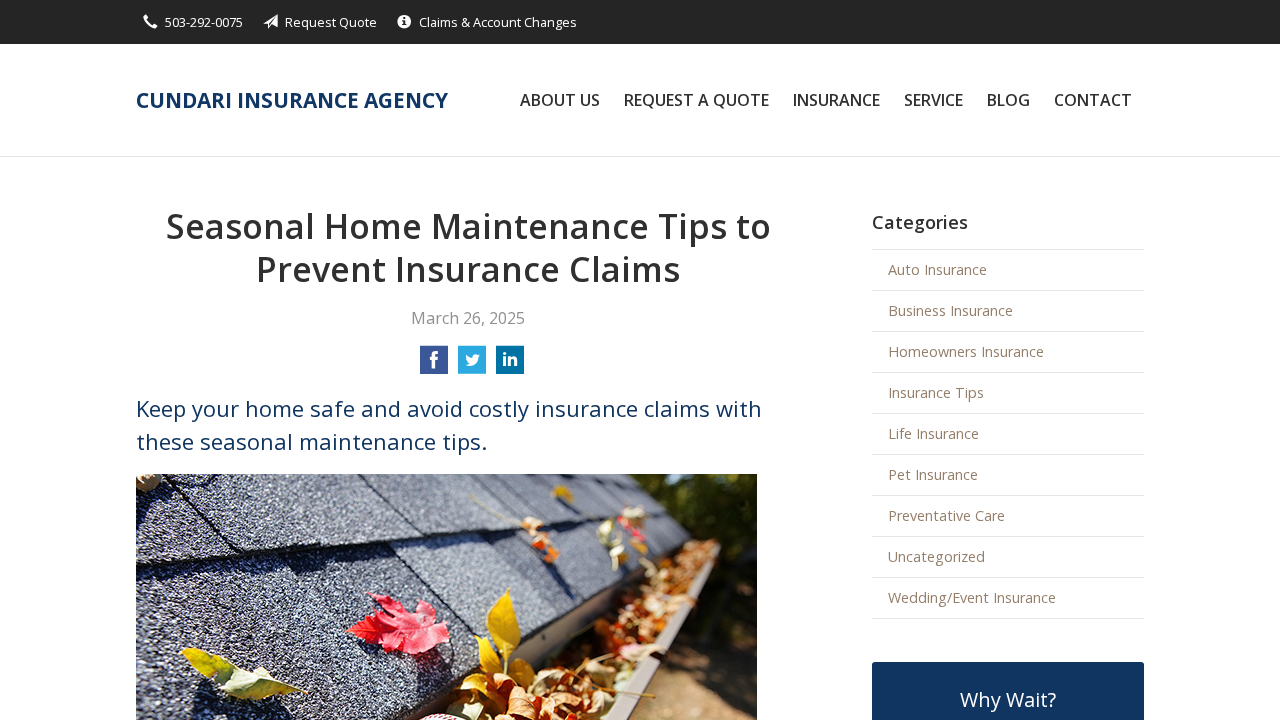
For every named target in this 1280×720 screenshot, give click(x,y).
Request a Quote (696, 100)
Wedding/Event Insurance (972, 597)
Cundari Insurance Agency (292, 100)
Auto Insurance (937, 269)
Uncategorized (936, 556)
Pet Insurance (933, 474)
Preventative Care (946, 515)
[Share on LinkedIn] (510, 366)
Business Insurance (950, 310)
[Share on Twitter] (472, 366)
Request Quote (331, 22)
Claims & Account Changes (498, 22)
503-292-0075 (204, 22)
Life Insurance (933, 433)
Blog (1008, 100)
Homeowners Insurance (966, 351)
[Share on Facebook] (434, 366)
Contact (1093, 100)
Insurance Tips (936, 392)
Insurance (836, 100)
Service (933, 100)
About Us (560, 100)
